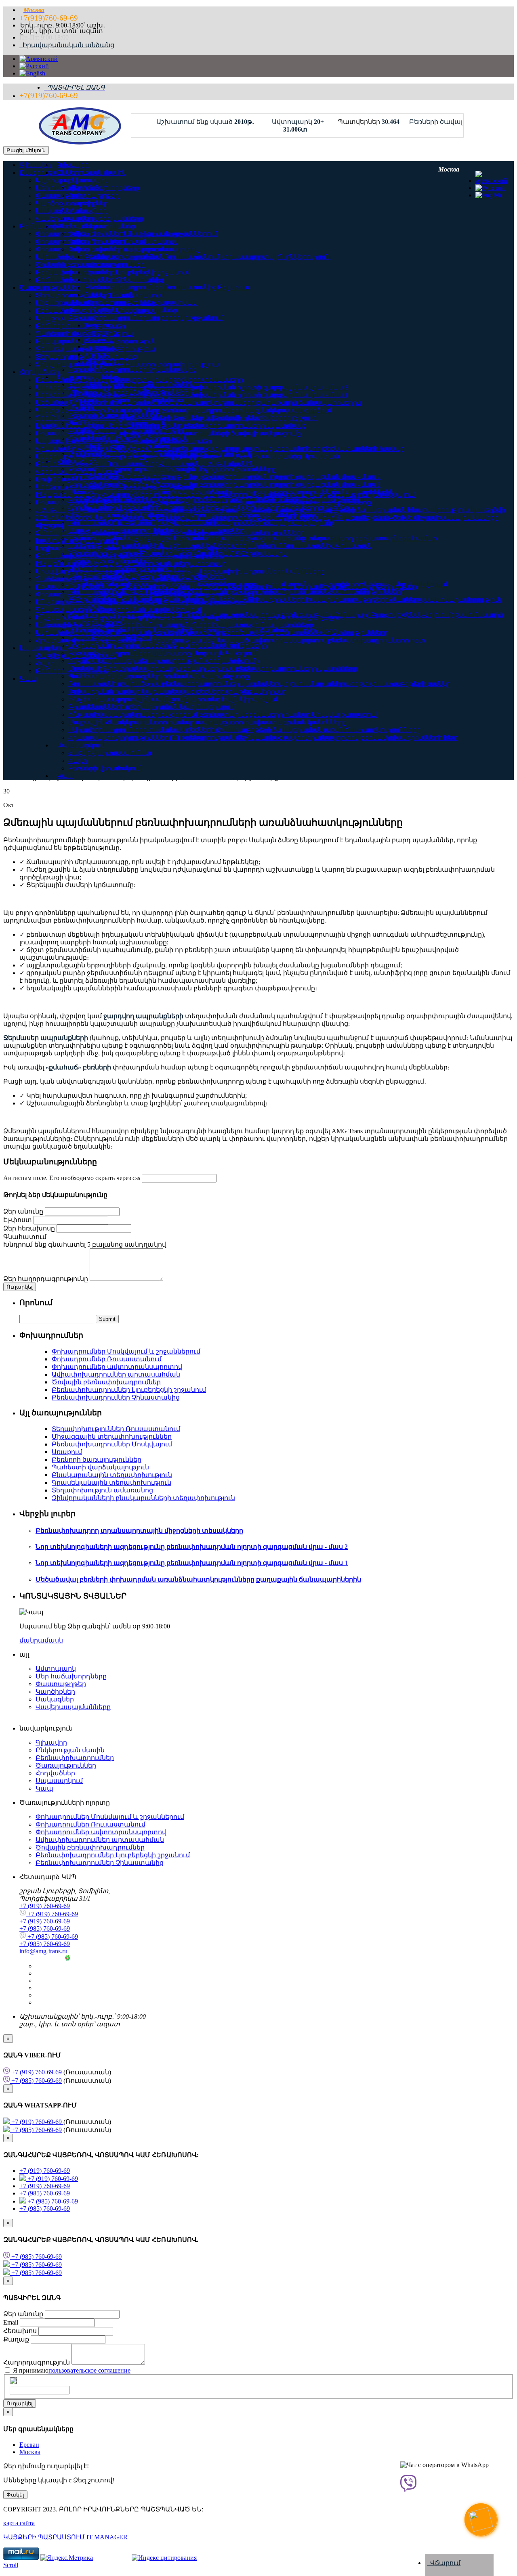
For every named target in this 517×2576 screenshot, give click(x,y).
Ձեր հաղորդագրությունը (46, 1279)
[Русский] (34, 66)
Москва (30, 2452)
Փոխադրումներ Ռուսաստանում (90, 242)
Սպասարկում (81, 745)
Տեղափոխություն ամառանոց (86, 357)
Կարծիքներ (55, 203)
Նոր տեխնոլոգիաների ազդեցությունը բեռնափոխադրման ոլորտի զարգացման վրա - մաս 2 (192, 387)
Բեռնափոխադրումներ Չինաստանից (100, 280)
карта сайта (19, 2523)
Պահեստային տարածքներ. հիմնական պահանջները (126, 579)
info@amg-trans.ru (43, 1951)
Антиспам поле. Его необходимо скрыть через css (72, 1178)
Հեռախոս (21, 2331)
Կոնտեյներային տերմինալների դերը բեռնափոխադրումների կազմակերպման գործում (184, 410)
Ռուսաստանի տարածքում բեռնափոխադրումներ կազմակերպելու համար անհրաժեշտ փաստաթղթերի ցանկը (259, 684)
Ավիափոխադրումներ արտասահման (100, 257)
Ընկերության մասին (54, 173)
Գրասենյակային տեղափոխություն (95, 349)
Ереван (29, 2445)
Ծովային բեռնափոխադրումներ (90, 265)
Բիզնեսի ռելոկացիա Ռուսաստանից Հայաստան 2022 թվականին (145, 464)
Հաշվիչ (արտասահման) (110, 753)
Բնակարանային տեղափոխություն (96, 341)
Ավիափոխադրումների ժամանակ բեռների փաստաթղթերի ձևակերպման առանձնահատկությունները (244, 730)
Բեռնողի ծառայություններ (80, 326)
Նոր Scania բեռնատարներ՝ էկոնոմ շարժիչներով (115, 487)
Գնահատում (25, 1237)
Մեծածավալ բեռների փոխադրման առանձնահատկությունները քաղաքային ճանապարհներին (198, 403)
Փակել (15, 2495)
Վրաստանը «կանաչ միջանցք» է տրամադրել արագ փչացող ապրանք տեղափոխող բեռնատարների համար (220, 449)
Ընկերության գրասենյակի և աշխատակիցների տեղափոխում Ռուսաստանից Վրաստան (187, 456)
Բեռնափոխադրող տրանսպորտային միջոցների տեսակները (139, 380)
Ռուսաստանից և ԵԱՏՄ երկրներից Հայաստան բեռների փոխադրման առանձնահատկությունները (203, 502)
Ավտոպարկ (56, 180)
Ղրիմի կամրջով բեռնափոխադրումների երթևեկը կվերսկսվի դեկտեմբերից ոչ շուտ (176, 418)
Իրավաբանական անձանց (67, 45)
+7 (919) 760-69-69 (45, 1906)
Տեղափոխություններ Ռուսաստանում (100, 295)
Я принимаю (71, 2370)
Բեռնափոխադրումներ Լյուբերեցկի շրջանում (113, 272)
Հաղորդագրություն (37, 2362)
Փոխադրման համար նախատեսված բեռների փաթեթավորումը (177, 692)
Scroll (11, 2565)
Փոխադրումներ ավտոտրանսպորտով (101, 249)
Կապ (66, 776)
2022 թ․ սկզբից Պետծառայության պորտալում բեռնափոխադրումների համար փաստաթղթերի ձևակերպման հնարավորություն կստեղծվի (270, 510)
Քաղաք (17, 2339)
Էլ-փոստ (18, 1220)
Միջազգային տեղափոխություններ (96, 303)
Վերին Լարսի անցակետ (77, 472)
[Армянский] (39, 59)
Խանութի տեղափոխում (77, 541)
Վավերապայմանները (73, 219)
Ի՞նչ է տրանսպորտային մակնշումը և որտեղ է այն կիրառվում (173, 699)
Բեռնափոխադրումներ (59, 226)
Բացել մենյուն (26, 150)
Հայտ (78, 761)
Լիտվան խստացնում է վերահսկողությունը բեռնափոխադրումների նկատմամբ (171, 426)
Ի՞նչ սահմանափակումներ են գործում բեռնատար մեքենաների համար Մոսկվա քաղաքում (223, 715)
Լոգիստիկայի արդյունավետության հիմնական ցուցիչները (135, 548)
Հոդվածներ (39, 372)
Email (12, 2322)
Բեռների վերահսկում (104, 768)
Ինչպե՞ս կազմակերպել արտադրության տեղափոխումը (131, 564)
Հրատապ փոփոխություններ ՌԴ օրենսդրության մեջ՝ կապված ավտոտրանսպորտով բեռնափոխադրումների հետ (263, 738)
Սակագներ (55, 211)
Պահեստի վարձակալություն (84, 334)
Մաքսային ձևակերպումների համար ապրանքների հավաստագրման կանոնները (207, 722)
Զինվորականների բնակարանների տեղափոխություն (127, 364)
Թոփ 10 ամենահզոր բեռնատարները (98, 479)
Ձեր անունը (23, 1211)
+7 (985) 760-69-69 (45, 1928)
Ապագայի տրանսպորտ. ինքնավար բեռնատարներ (123, 441)
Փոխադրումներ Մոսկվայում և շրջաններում (110, 234)
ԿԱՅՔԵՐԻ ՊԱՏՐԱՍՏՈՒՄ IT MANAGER (65, 2537)
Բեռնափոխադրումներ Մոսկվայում (96, 311)
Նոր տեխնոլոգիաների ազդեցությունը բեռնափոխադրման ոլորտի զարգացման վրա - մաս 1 (192, 395)
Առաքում (51, 318)
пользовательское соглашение (89, 2370)
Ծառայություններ (50, 288)
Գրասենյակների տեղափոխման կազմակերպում (151, 707)
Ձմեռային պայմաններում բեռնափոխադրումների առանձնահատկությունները (170, 533)
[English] (32, 73)
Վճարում (444, 2563)
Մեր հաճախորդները (71, 188)
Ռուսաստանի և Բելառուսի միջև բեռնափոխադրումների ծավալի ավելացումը (168, 433)
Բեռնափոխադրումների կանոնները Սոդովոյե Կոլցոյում (130, 556)
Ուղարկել (20, 2403)
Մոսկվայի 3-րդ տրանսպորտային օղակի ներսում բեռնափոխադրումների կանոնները (180, 571)
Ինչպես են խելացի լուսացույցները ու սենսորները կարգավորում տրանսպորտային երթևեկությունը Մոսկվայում (225, 495)
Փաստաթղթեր (61, 196)
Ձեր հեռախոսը (29, 1228)
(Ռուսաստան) (60, 2072)
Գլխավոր (35, 165)
